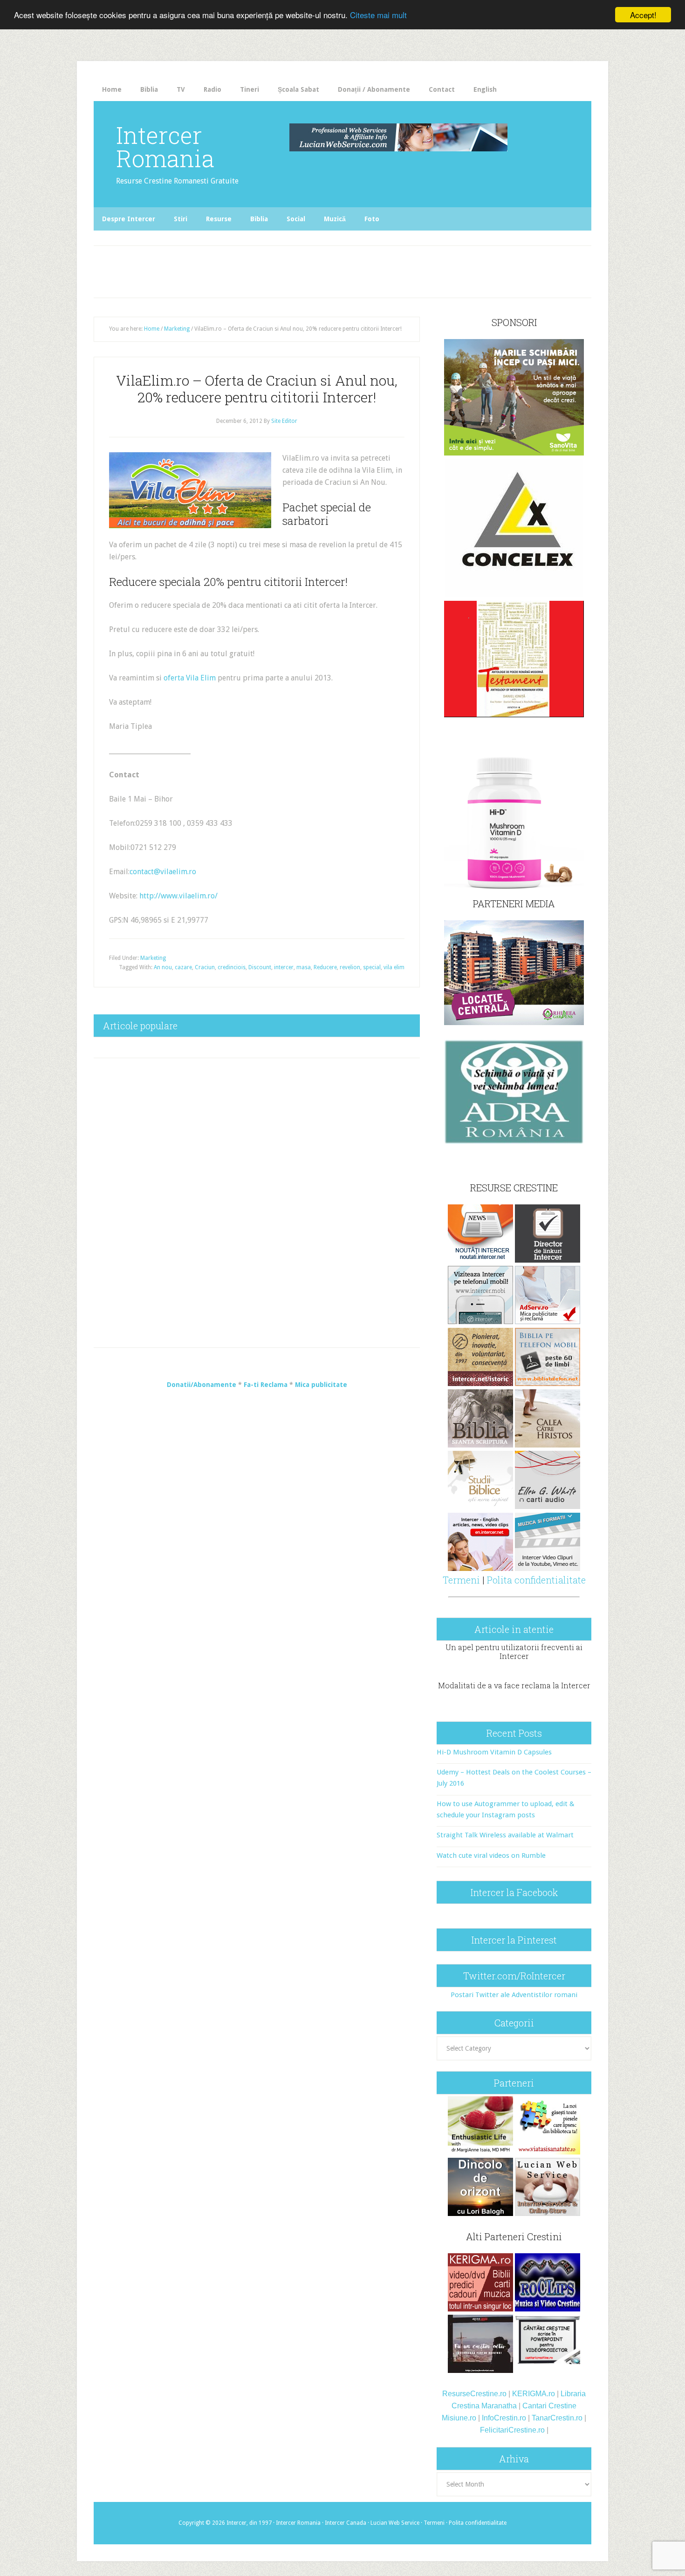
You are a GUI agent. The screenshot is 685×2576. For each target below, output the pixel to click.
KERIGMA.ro (534, 2394)
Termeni (461, 1580)
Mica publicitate (321, 1385)
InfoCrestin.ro (504, 2418)
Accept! (643, 15)
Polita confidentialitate (536, 1580)
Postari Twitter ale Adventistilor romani (514, 1995)
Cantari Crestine (549, 2406)
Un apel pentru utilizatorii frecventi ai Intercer (514, 1652)
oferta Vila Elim (190, 678)
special (372, 967)
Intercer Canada (346, 2523)
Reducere (325, 967)
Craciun (205, 967)
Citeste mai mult (378, 15)
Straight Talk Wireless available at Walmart (505, 1835)
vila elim (394, 967)
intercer (284, 967)
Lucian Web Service (395, 2523)
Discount (260, 967)
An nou (163, 967)
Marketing (153, 958)
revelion (350, 967)
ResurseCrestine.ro (474, 2394)
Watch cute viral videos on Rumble (491, 1856)
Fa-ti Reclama (266, 1385)
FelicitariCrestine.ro (512, 2430)
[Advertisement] (288, 269)
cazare (183, 967)
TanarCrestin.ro (557, 2418)
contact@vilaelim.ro (163, 872)
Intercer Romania (165, 147)
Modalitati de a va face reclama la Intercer (514, 1685)
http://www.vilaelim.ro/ (178, 896)
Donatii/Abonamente (202, 1385)
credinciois (232, 967)
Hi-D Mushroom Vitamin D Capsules (494, 1752)
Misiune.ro (459, 2418)
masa (304, 967)
